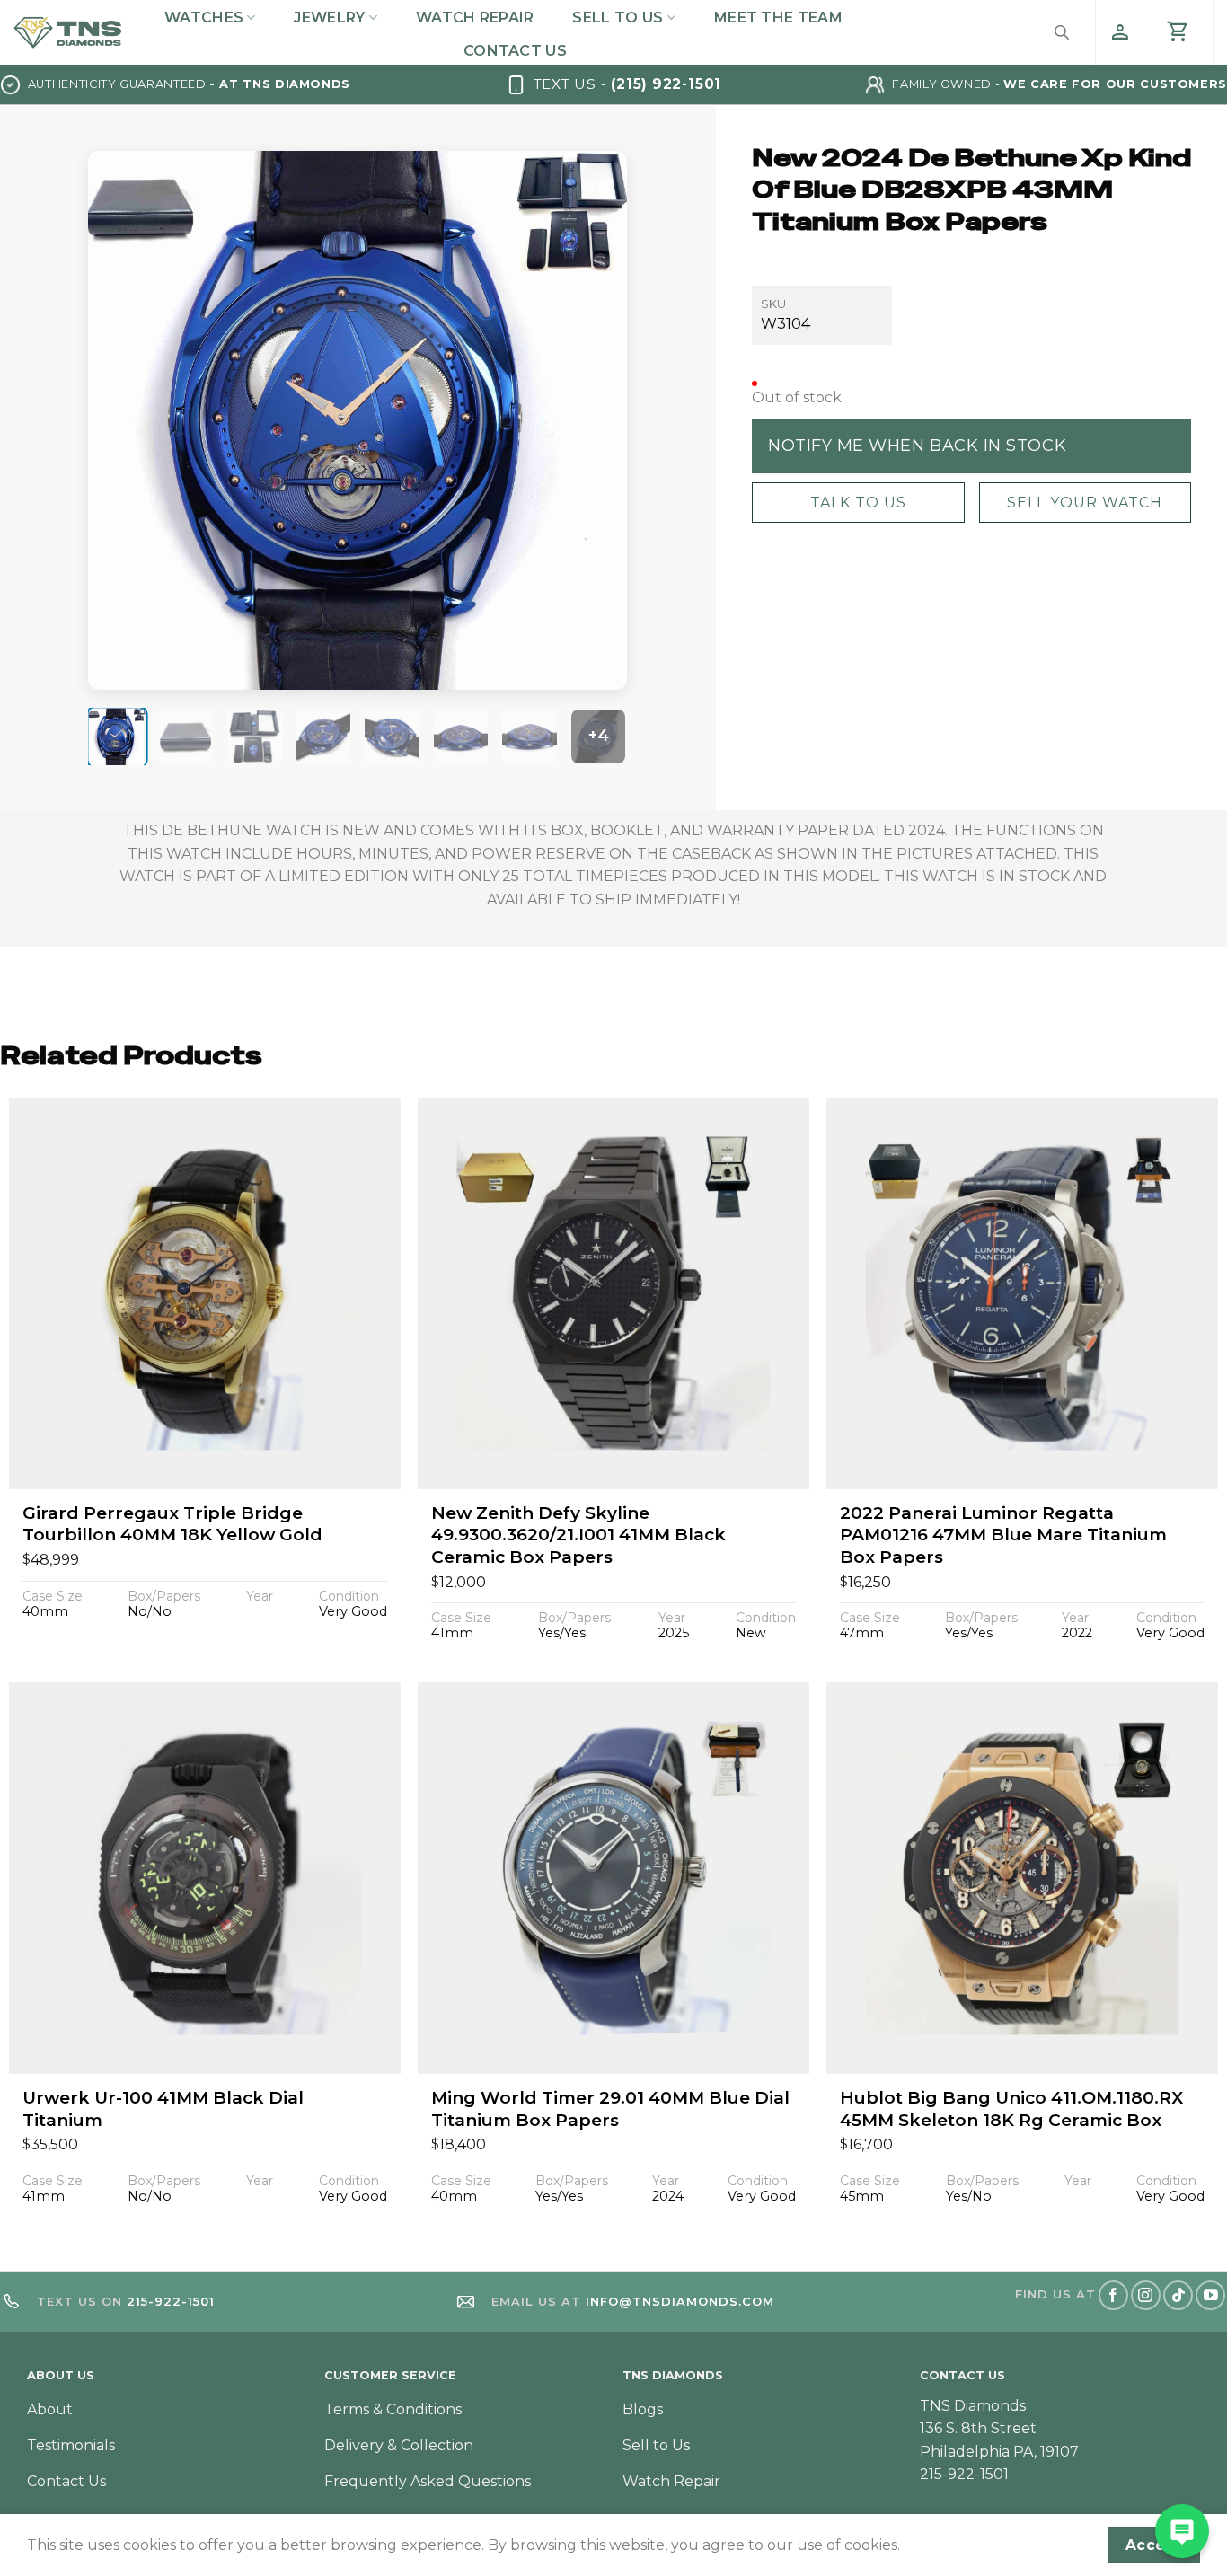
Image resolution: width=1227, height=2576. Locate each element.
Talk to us (858, 502)
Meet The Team (778, 18)
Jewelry (329, 18)
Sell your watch (1085, 502)
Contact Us (515, 51)
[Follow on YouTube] (1210, 2295)
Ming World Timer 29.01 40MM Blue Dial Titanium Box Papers (610, 2109)
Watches (204, 18)
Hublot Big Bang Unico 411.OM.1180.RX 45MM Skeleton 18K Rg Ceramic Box (1011, 2109)
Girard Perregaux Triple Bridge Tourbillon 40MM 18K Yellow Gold (172, 1524)
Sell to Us (618, 18)
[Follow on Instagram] (1146, 2295)
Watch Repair (475, 18)
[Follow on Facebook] (1113, 2295)
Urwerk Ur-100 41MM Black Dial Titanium (163, 2109)
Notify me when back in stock (917, 445)
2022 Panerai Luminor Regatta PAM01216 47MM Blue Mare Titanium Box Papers (1003, 1535)
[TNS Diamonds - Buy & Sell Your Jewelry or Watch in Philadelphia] (68, 33)
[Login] (1120, 32)
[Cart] (1178, 32)
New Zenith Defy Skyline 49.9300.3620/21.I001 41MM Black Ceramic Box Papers (578, 1535)
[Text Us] (1182, 2531)
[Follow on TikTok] (1178, 2295)
